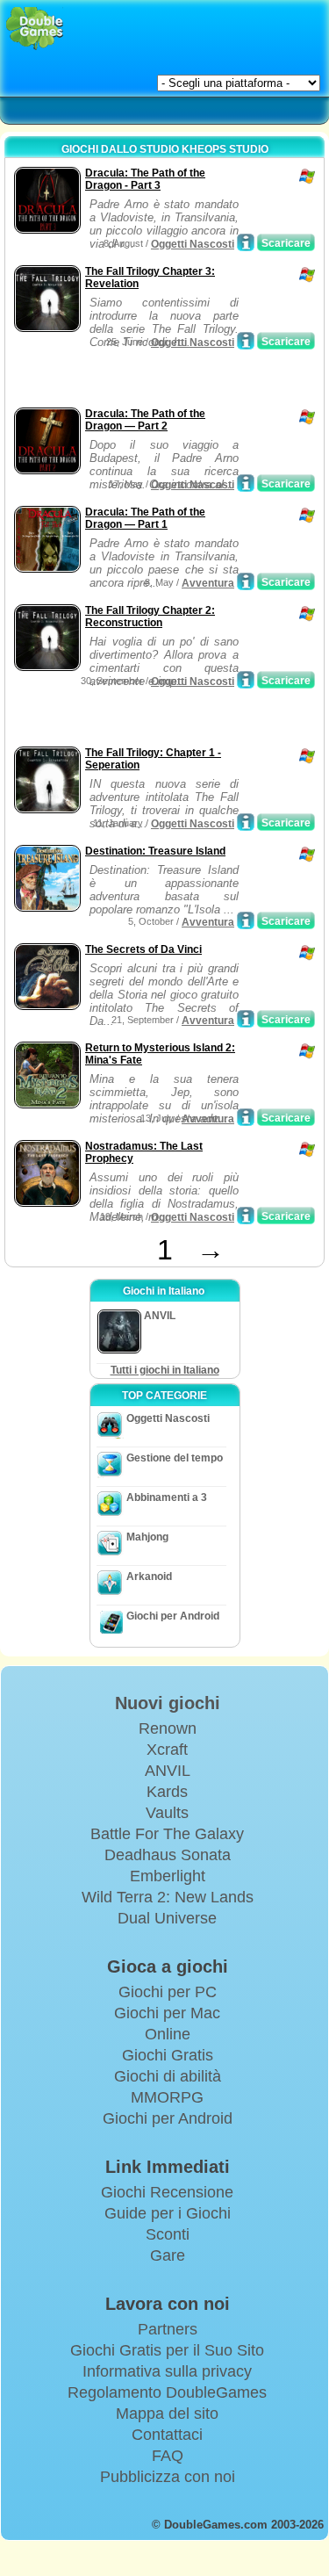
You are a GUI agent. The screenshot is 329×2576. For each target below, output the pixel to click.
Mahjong (147, 1537)
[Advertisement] (150, 381)
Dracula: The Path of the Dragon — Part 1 (145, 518)
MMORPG (167, 2097)
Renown (168, 1728)
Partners (168, 2329)
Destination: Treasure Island (155, 851)
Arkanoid (149, 1577)
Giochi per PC (168, 1992)
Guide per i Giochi (168, 2213)
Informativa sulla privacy (167, 2371)
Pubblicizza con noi (168, 2477)
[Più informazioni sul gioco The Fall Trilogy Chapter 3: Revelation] (246, 341)
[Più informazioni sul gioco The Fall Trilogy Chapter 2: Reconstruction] (246, 680)
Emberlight (168, 1876)
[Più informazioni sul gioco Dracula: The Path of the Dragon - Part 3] (246, 242)
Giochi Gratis (168, 2055)
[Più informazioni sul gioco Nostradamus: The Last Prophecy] (246, 1216)
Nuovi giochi (168, 1703)
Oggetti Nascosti (193, 244)
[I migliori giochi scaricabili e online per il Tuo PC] (35, 29)
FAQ (168, 2456)
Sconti (168, 2234)
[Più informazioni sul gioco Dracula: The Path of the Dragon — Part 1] (246, 581)
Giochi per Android (173, 1616)
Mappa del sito (167, 2414)
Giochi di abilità (168, 2076)
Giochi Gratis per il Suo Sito (167, 2350)
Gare (168, 2255)
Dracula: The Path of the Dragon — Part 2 (145, 420)
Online (168, 2034)
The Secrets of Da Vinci (143, 949)
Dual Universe (167, 1918)
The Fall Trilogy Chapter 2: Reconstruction (150, 617)
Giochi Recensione (167, 2192)
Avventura (208, 583)
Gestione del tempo (175, 1458)
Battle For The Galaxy (167, 1834)
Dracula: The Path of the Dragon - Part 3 (145, 179)
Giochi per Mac (167, 2013)
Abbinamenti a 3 (167, 1497)
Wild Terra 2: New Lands (168, 1897)
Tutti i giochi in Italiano (165, 1370)
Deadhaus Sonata (168, 1855)
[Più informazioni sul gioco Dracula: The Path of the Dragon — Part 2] (246, 483)
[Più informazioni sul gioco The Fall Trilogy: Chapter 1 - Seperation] (246, 822)
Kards (167, 1792)
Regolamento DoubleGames (167, 2392)
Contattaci (167, 2435)
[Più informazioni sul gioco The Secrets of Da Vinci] (246, 1019)
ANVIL (168, 1771)
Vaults (167, 1813)
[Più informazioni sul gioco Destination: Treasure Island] (246, 920)
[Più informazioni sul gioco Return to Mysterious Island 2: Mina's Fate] (246, 1117)
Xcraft (167, 1750)
